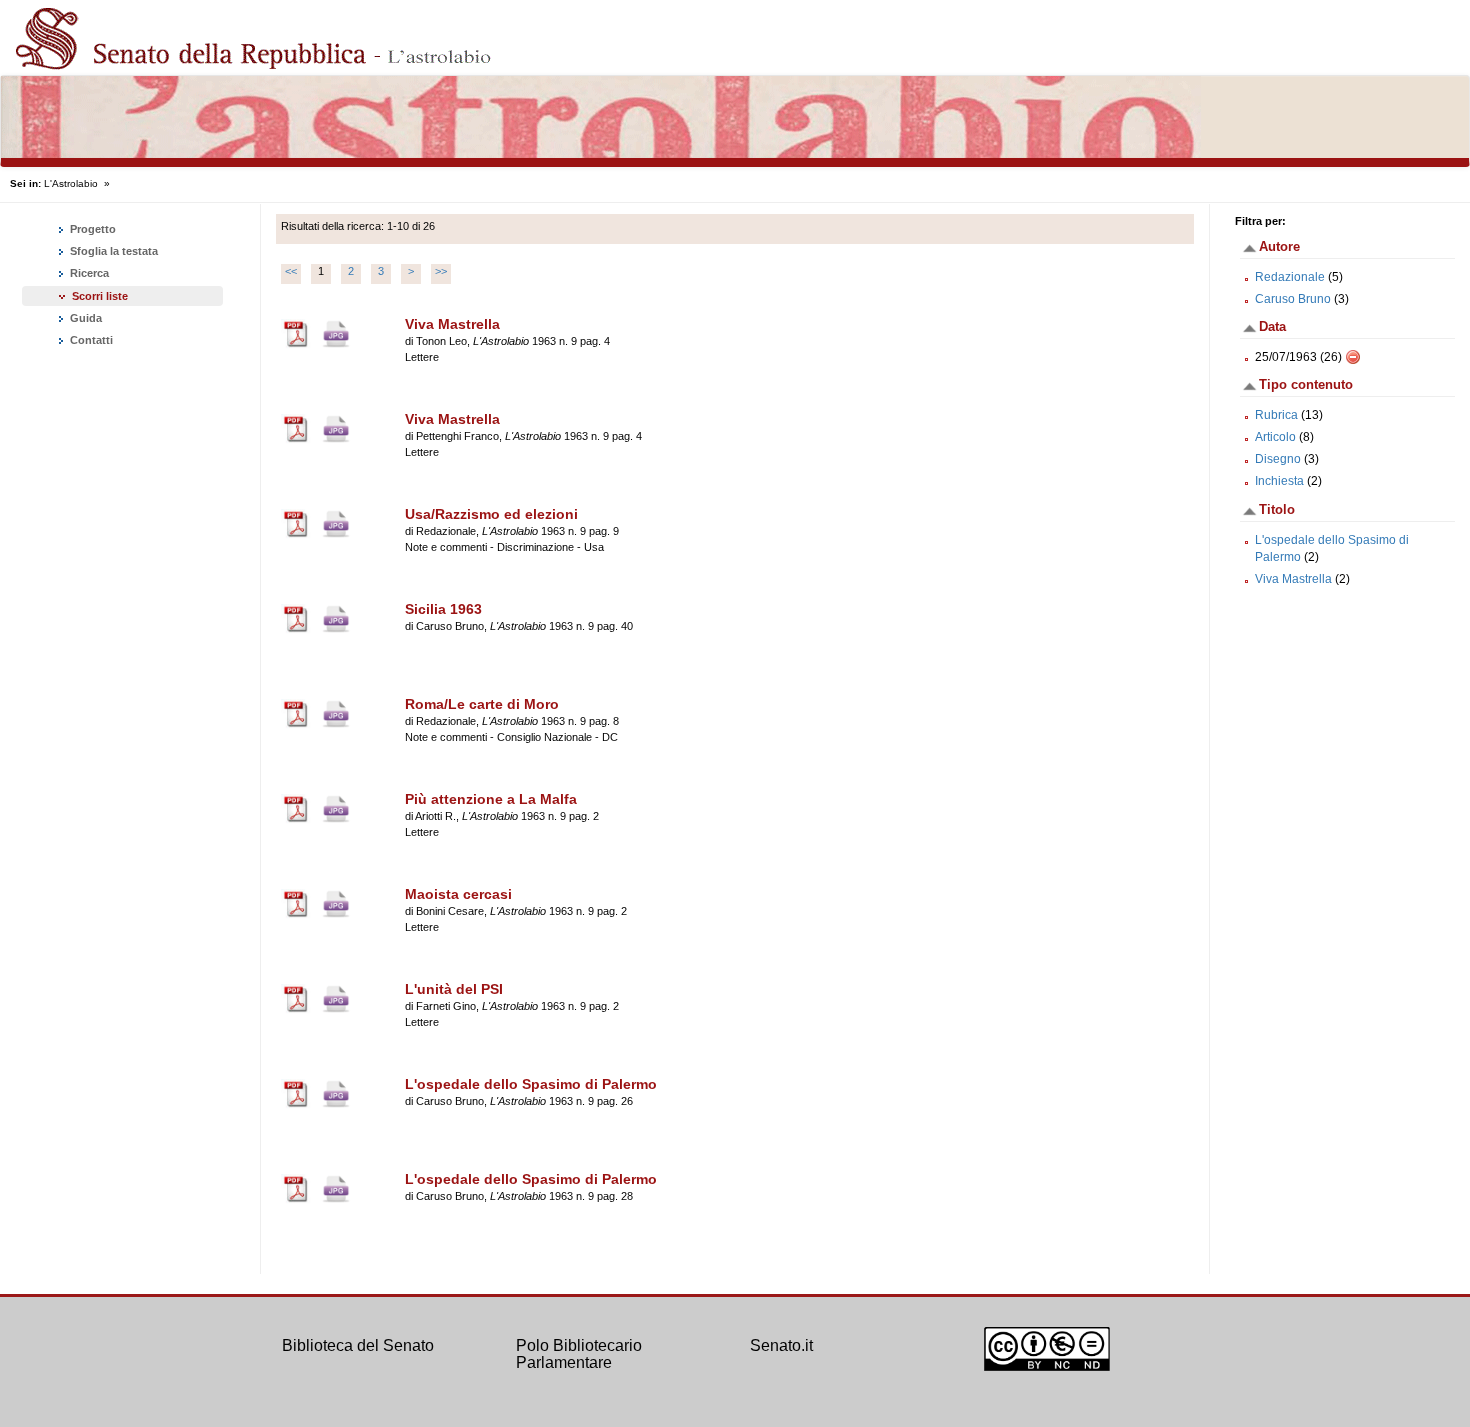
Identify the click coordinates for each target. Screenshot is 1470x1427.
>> (441, 271)
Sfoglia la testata (112, 251)
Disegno (1278, 459)
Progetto (91, 229)
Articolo (1275, 437)
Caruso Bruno (1293, 299)
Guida (84, 318)
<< (291, 271)
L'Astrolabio (71, 183)
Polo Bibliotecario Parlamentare (579, 1354)
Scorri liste (100, 296)
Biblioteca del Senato (358, 1345)
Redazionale (1290, 277)
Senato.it (781, 1345)
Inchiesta (1279, 481)
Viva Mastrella (1293, 579)
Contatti (90, 340)
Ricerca (88, 273)
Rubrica (1276, 415)
